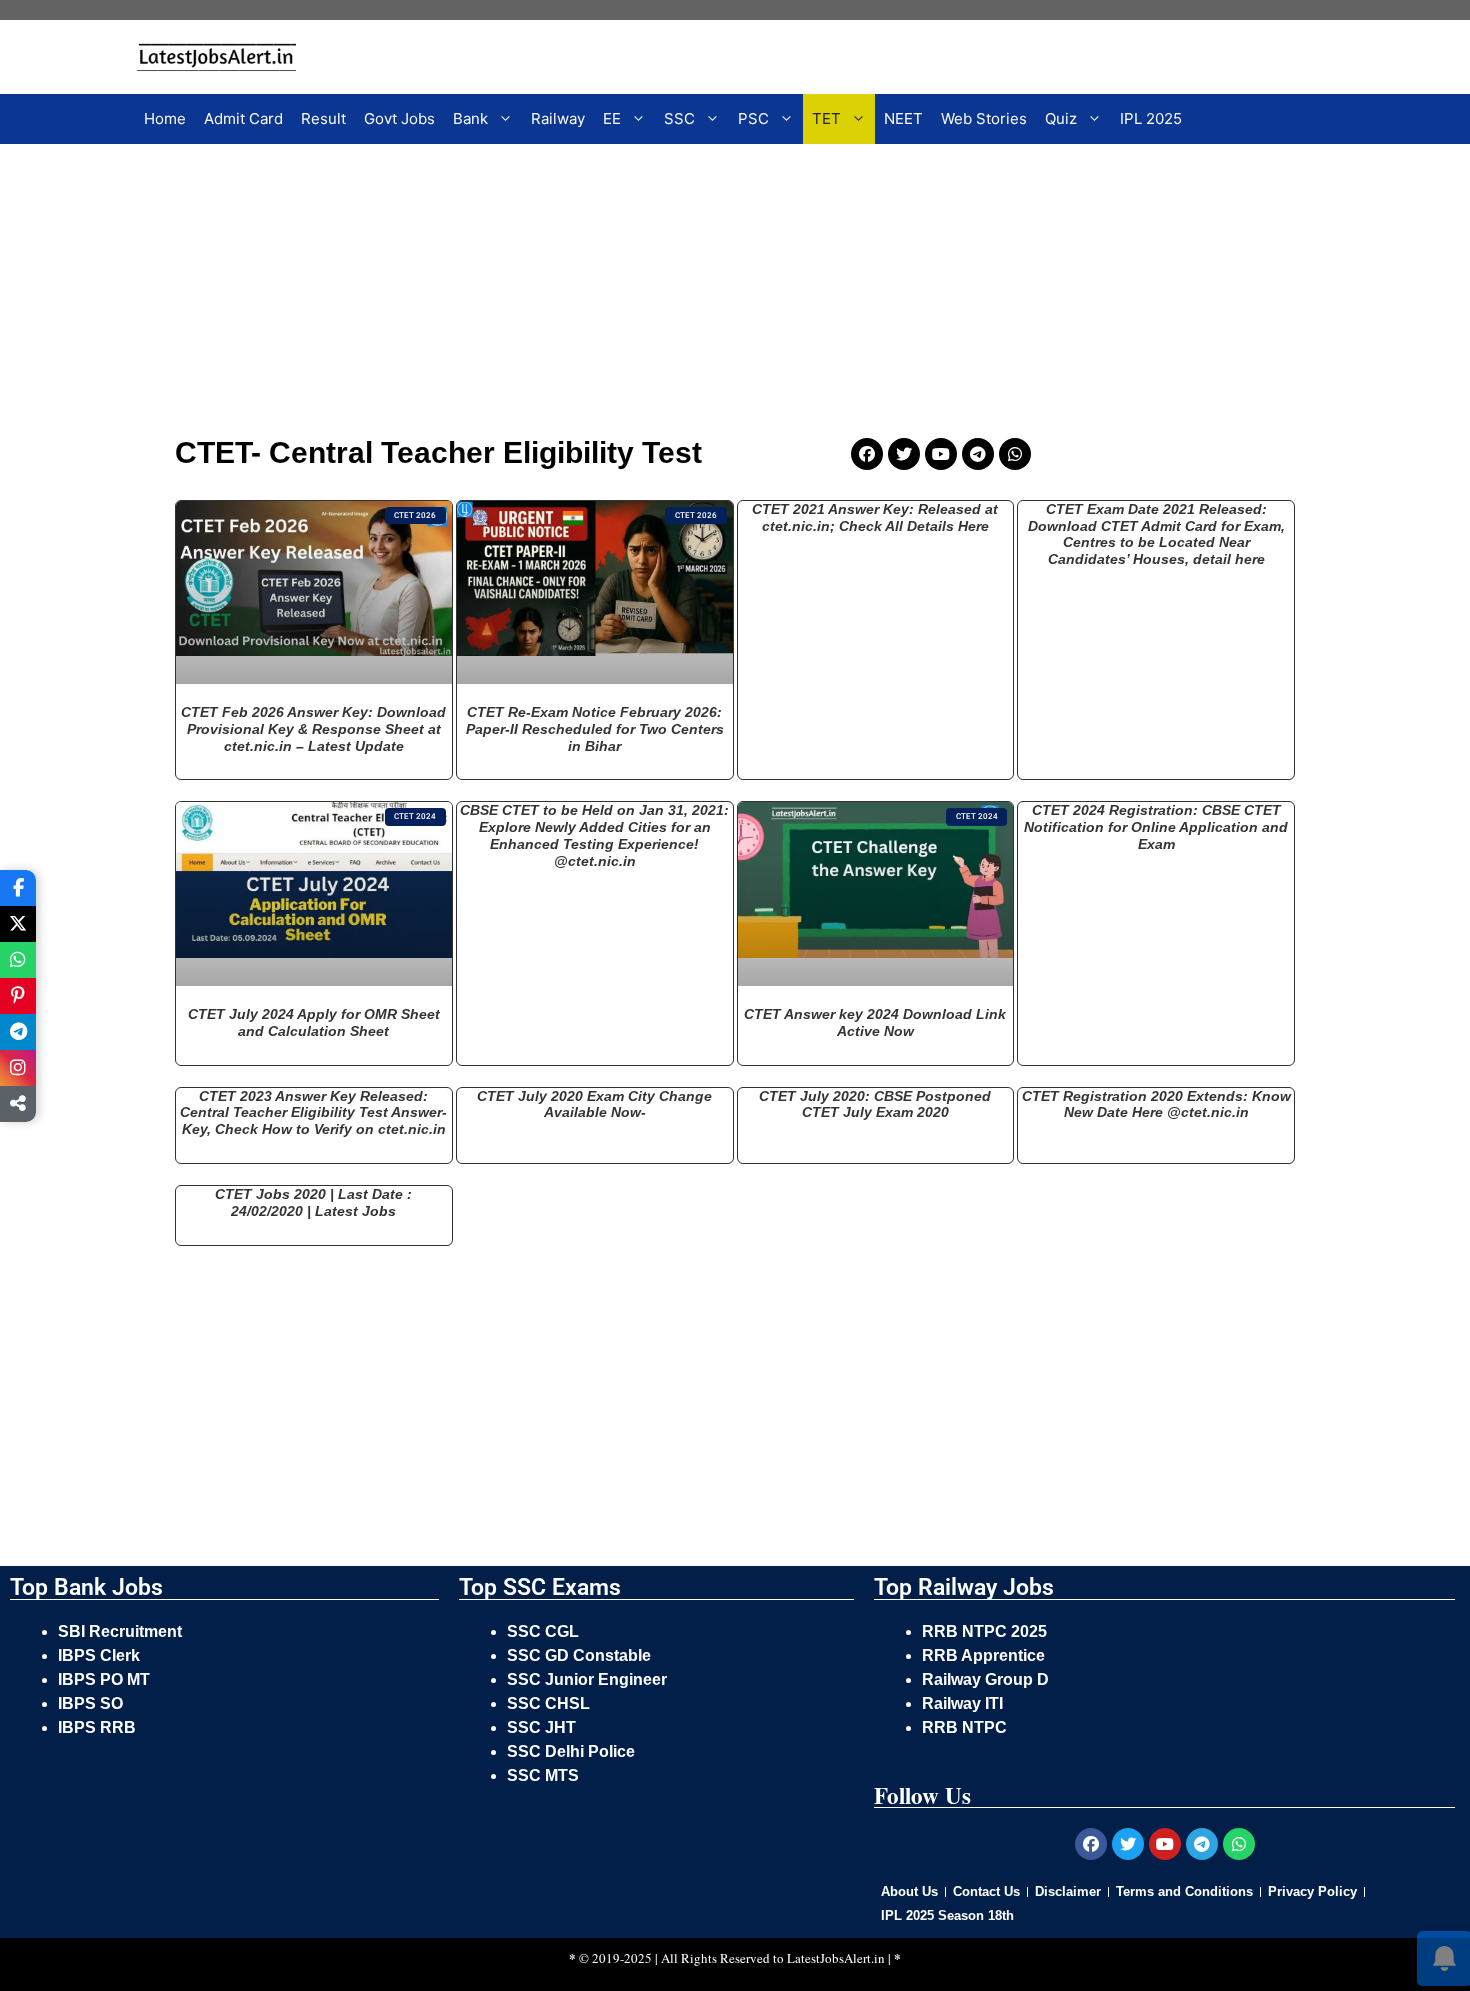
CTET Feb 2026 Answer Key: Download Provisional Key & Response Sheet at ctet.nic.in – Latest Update (313, 729)
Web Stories (984, 118)
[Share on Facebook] (18, 888)
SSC (679, 118)
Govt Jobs (399, 118)
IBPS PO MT (104, 1679)
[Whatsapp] (1015, 454)
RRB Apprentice (983, 1655)
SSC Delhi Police (573, 1751)
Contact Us (986, 1891)
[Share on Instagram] (18, 1068)
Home (165, 118)
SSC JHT (543, 1727)
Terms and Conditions (1184, 1891)
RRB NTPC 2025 (984, 1631)
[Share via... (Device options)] (18, 1104)
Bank (470, 118)
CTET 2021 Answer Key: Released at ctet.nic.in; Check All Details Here (875, 517)
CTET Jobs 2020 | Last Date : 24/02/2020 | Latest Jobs (313, 1202)
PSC (753, 118)
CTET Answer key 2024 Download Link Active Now (875, 1022)
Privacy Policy (1312, 1891)
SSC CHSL (550, 1703)
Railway (558, 118)
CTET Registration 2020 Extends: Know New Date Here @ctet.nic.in (1156, 1104)
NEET (903, 118)
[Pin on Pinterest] (18, 996)
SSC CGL (543, 1631)
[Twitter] (904, 454)
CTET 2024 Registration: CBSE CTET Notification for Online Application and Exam (1156, 827)
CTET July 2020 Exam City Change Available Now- (594, 1104)
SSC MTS (543, 1775)
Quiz (1061, 118)
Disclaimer (1068, 1891)
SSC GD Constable (579, 1655)
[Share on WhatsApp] (18, 960)
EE (612, 118)
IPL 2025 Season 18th (947, 1915)
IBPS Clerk (101, 1655)
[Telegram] (978, 454)
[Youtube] (941, 454)
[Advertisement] (610, 294)
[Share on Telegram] (18, 1032)
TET (826, 118)
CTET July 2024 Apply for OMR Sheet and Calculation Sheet (314, 1022)
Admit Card (243, 118)
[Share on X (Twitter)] (18, 924)
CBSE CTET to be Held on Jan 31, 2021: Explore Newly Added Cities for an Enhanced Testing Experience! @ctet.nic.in (594, 835)
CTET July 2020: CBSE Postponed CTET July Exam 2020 (875, 1104)
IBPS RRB (99, 1727)
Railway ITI (962, 1703)
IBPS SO (90, 1703)
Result (323, 118)
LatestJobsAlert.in (836, 1958)
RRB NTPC (964, 1727)
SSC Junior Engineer (589, 1679)
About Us (909, 1891)
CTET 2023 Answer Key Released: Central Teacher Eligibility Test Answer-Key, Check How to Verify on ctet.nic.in (313, 1113)
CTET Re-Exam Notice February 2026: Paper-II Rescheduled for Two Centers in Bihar (595, 729)
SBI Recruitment (122, 1631)
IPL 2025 (1151, 118)
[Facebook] (867, 454)
